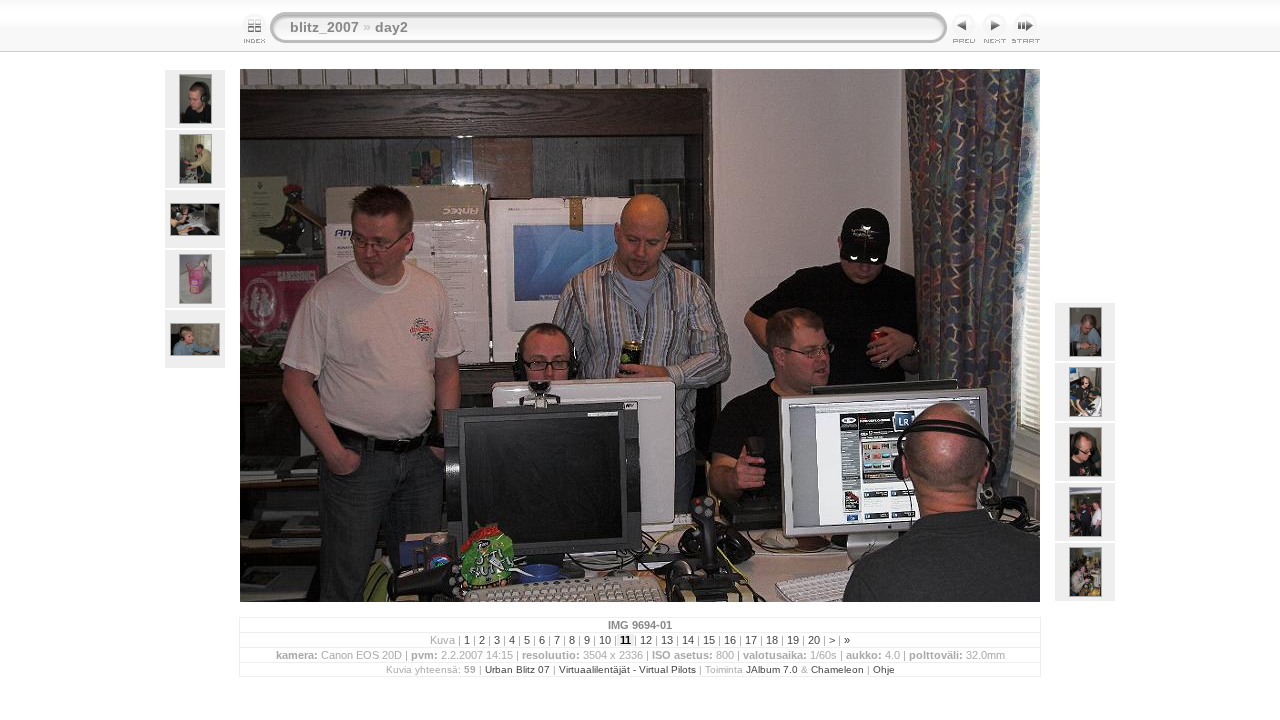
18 (772, 640)
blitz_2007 (324, 27)
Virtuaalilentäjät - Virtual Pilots (627, 669)
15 (709, 640)
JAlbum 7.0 (772, 669)
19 (793, 640)
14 (688, 640)
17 (751, 640)
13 (667, 640)
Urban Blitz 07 (517, 669)
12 (646, 640)
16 (730, 640)
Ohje (884, 669)
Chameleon (837, 669)
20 (814, 640)
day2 (391, 27)
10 (605, 640)
